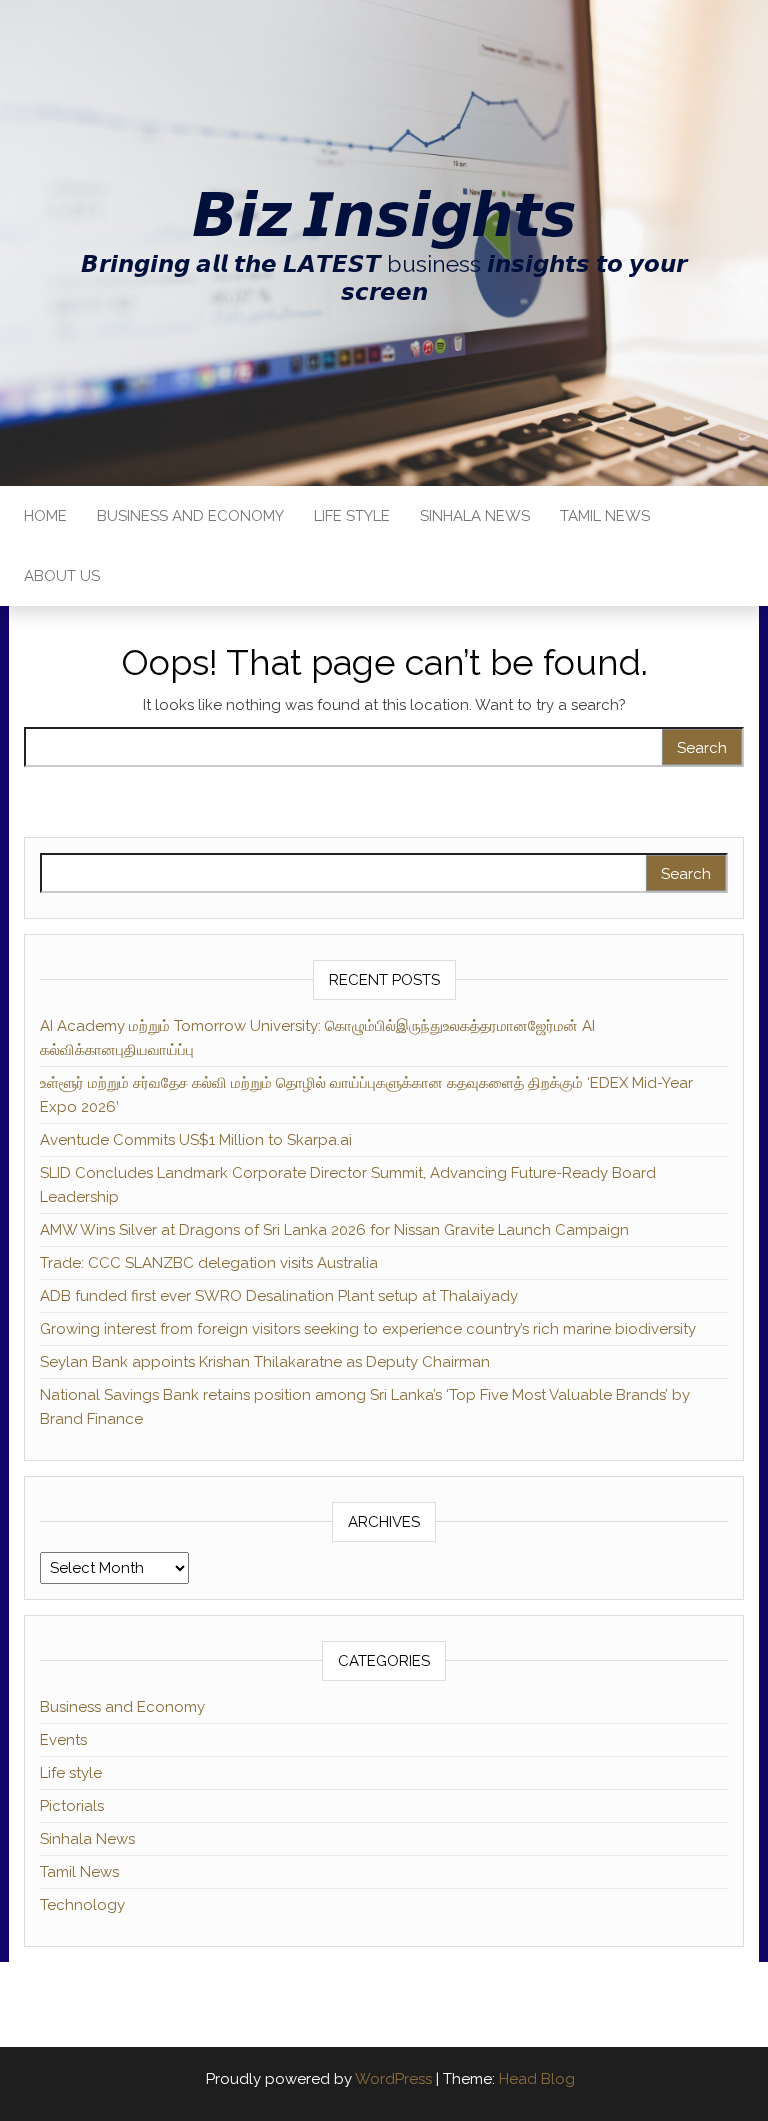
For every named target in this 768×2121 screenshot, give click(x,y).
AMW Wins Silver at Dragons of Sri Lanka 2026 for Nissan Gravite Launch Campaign (334, 1230)
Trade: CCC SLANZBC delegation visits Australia (209, 1263)
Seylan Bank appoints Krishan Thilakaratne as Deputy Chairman (265, 1362)
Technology (82, 1905)
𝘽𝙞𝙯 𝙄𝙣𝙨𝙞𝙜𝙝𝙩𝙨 (384, 215)
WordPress (393, 2079)
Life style (352, 516)
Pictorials (72, 1806)
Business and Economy (190, 516)
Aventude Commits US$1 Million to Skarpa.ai (196, 1140)
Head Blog (537, 2079)
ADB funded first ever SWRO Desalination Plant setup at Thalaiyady (279, 1296)
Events (63, 1740)
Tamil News (605, 516)
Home (45, 516)
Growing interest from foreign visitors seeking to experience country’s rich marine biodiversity (368, 1329)
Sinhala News (475, 516)
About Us (62, 576)
